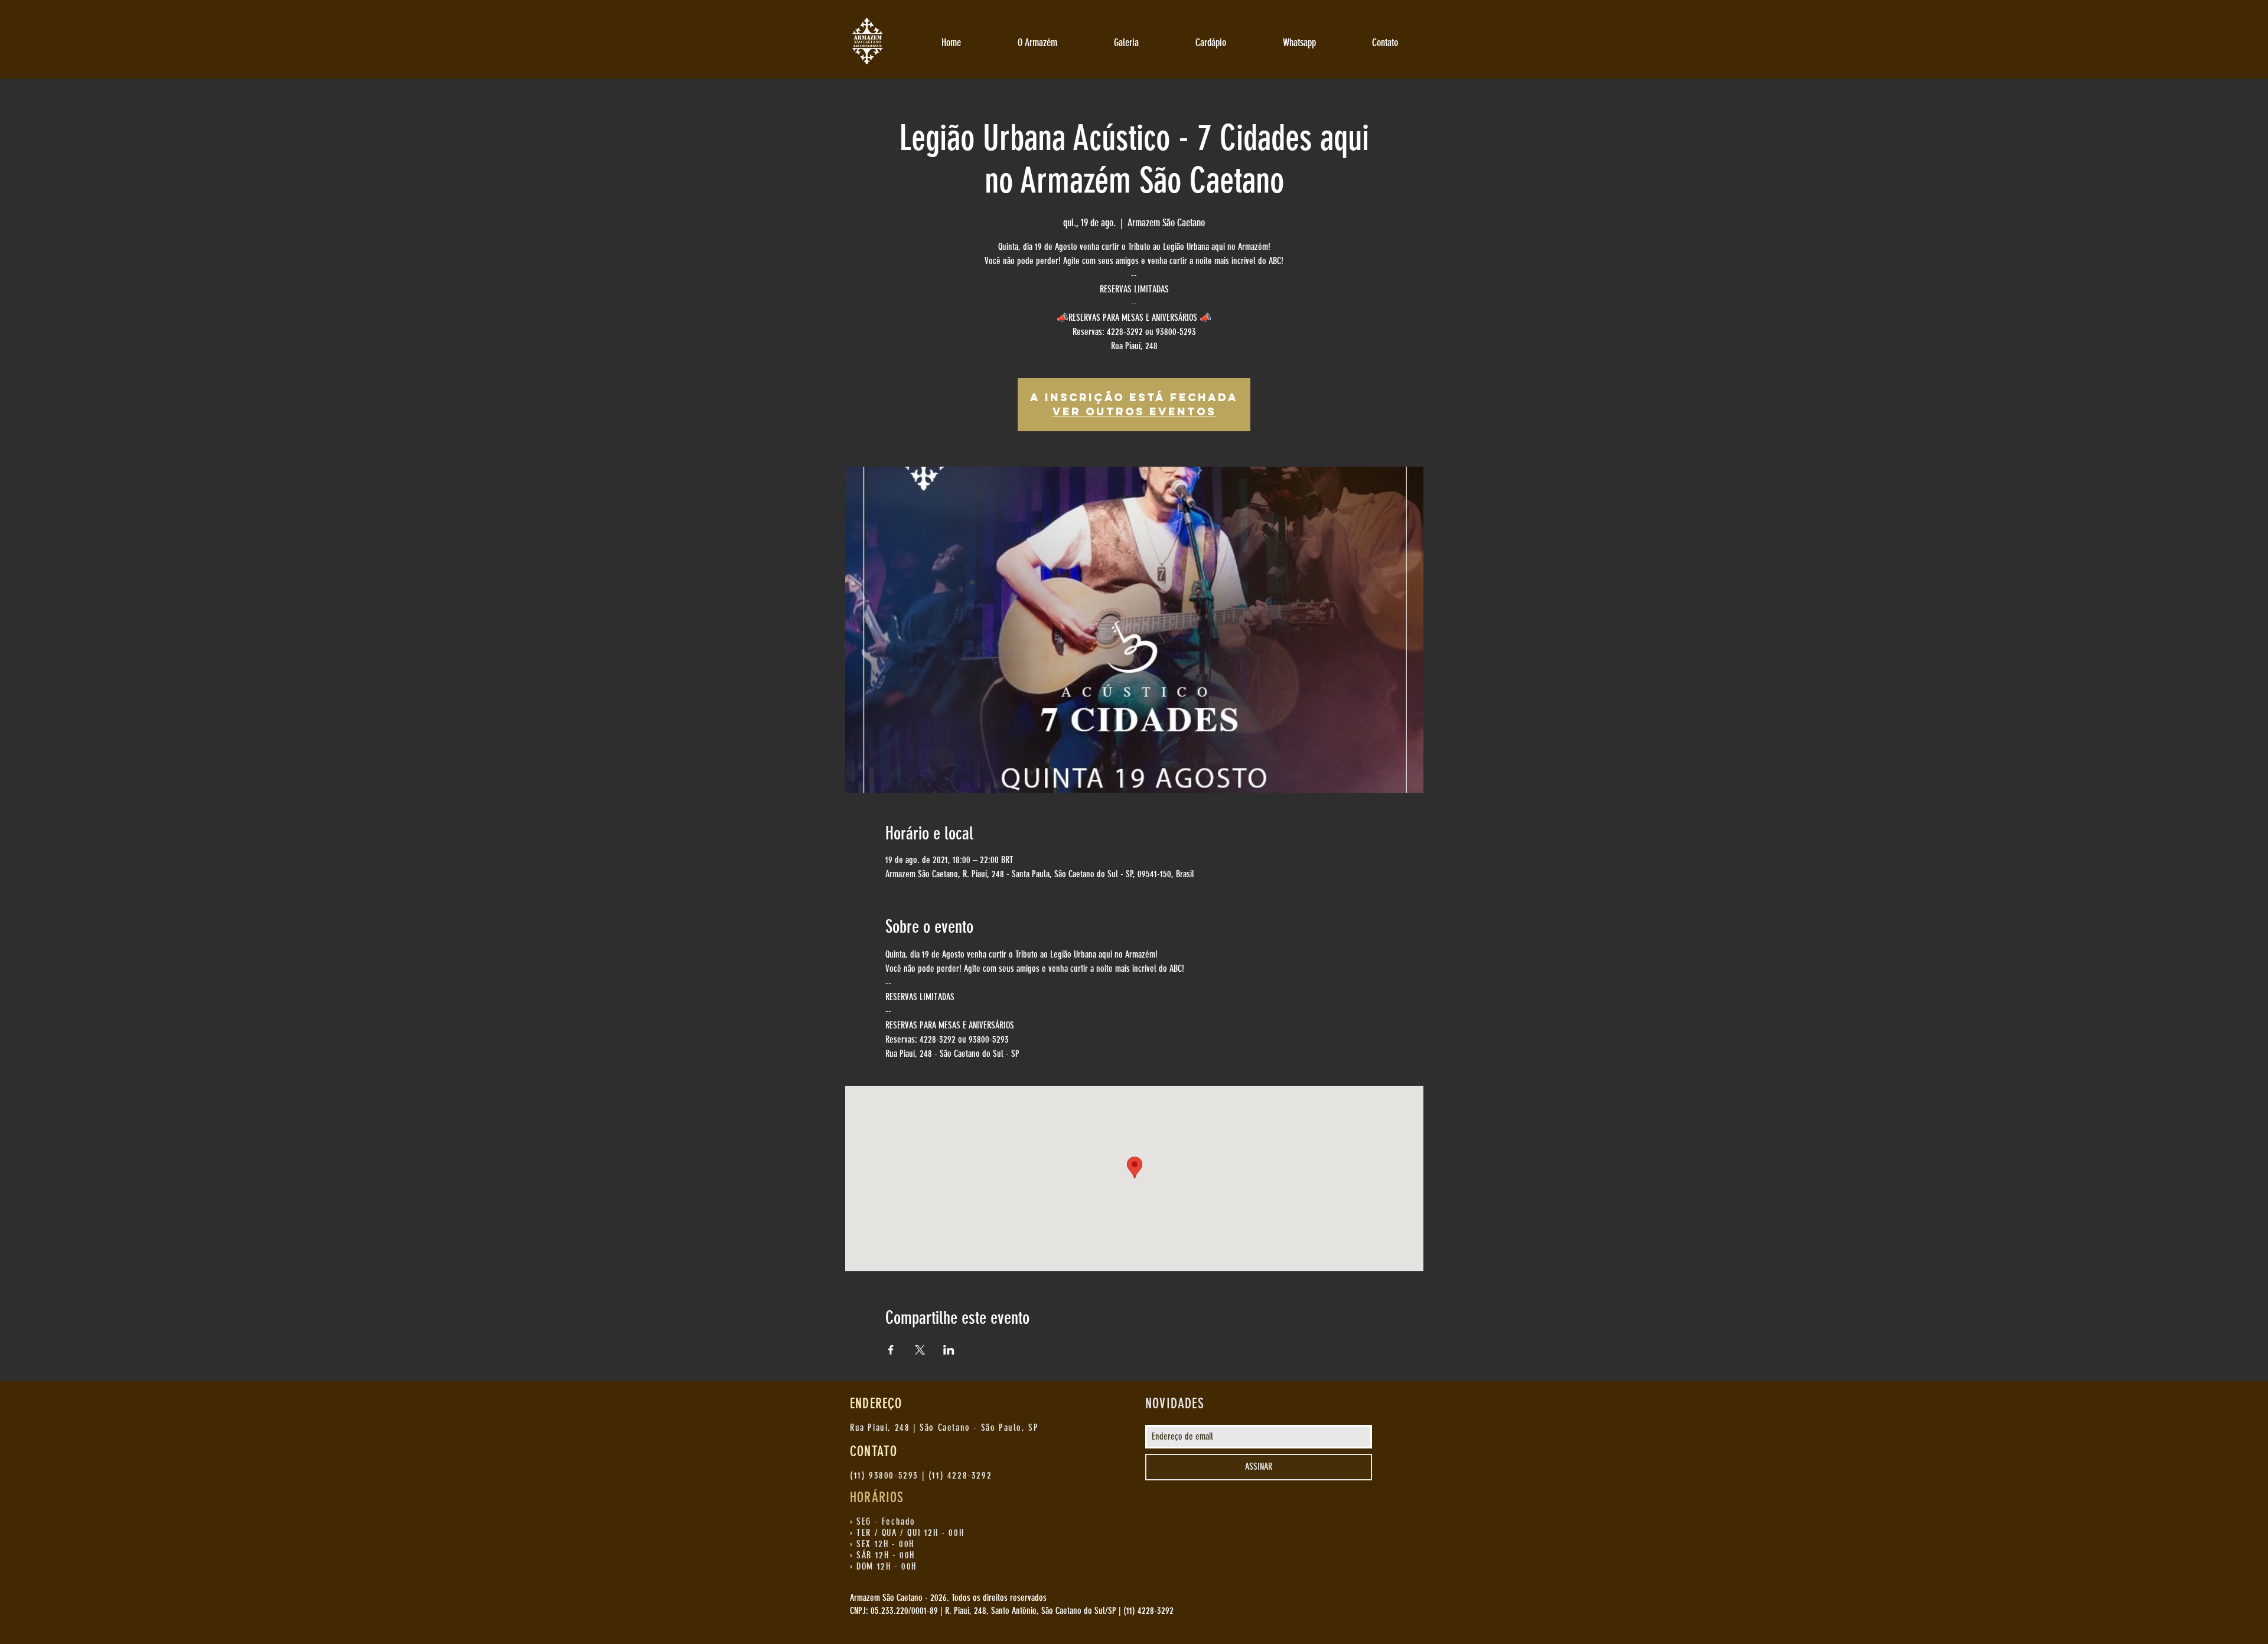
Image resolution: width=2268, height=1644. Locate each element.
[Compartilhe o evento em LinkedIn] (949, 1350)
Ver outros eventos (1134, 411)
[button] (1037, 43)
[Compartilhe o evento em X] (920, 1350)
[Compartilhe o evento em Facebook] (891, 1350)
